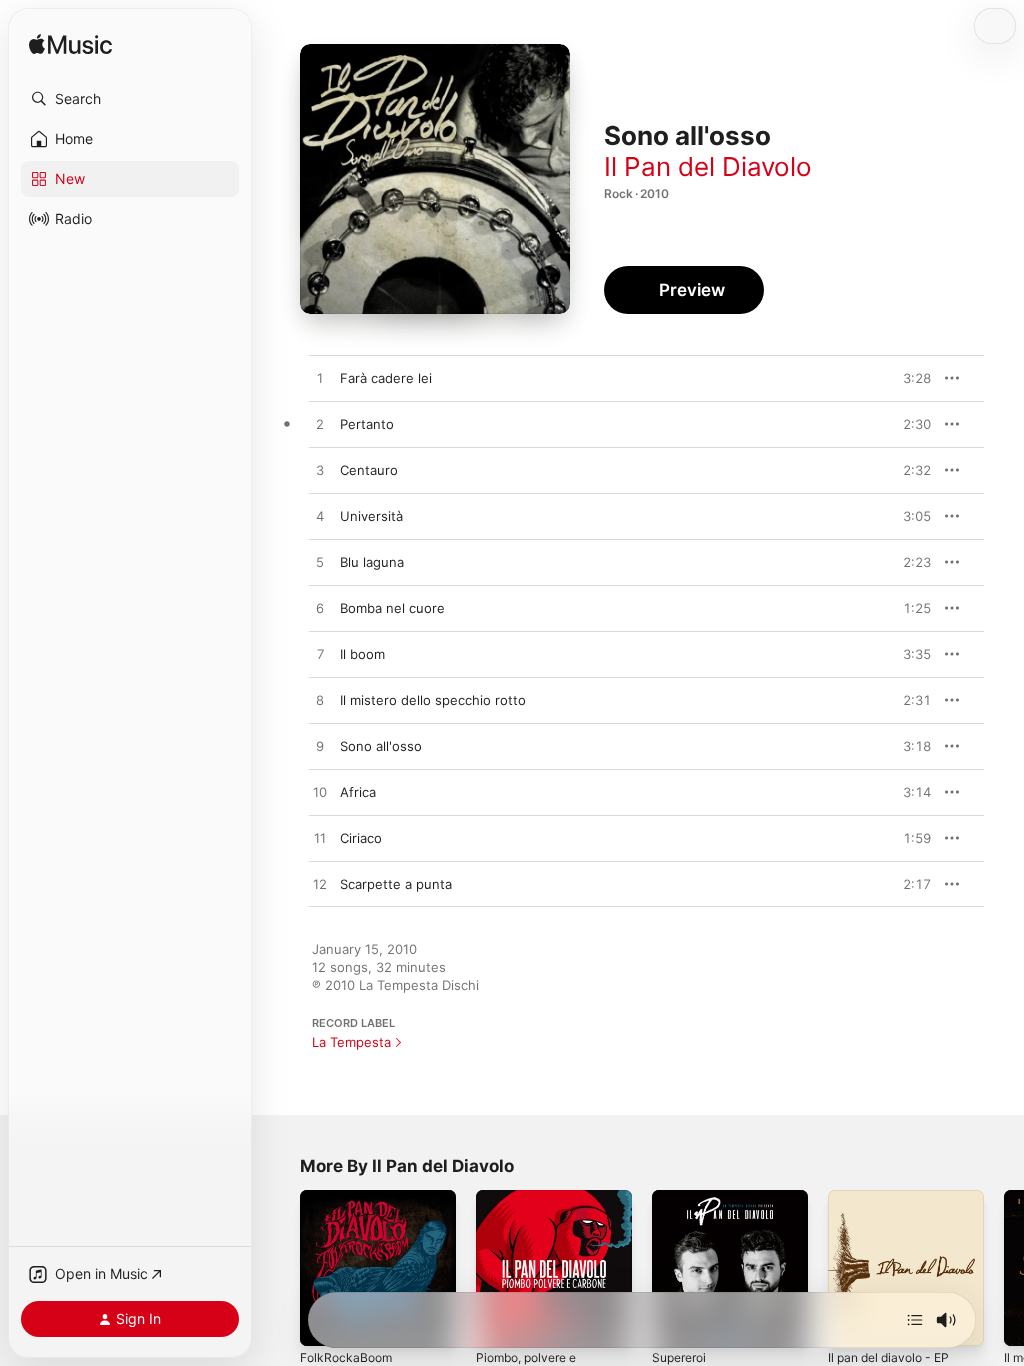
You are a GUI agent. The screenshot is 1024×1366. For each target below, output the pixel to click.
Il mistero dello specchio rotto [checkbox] (433, 700)
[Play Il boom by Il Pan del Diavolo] (320, 655)
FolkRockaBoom (346, 1357)
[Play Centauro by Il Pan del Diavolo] (320, 471)
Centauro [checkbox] (369, 470)
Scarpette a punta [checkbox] (396, 884)
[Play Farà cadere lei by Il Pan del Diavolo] (320, 379)
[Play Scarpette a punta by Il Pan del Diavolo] (320, 885)
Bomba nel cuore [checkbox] (392, 608)
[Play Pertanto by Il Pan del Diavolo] (320, 425)
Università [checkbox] (371, 516)
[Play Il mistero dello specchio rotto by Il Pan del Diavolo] (320, 701)
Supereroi (679, 1357)
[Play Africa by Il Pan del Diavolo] (320, 793)
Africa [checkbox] (358, 792)
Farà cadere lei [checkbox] (386, 378)
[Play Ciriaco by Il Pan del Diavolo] (320, 839)
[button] (130, 99)
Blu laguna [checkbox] (372, 562)
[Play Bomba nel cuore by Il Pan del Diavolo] (320, 609)
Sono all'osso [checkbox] (381, 746)
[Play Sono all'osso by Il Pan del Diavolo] (320, 747)
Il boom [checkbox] (362, 654)
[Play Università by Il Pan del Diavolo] (320, 517)
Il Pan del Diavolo (708, 166)
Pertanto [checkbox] (367, 424)
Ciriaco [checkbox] (361, 838)
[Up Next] (915, 1320)
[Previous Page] (280, 1268)
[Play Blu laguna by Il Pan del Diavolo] (320, 563)
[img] (70, 45)
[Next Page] (1004, 1268)
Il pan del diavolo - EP (888, 1357)
